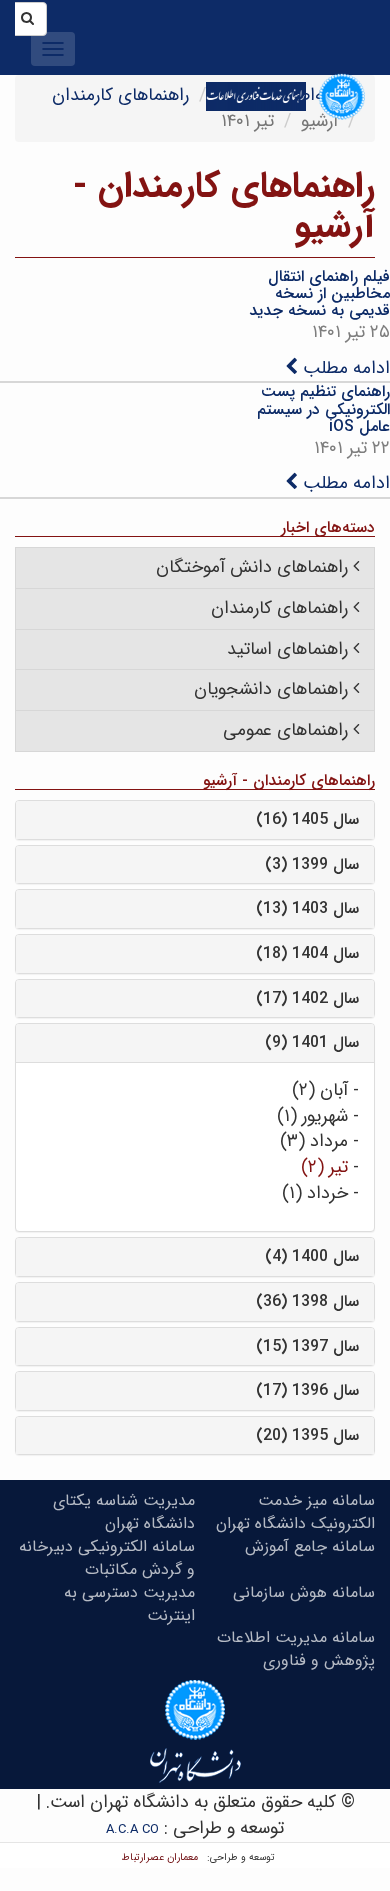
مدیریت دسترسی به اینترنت (129, 1604)
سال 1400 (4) (312, 1256)
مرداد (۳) (314, 1141)
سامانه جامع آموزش (310, 1546)
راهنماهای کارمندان (120, 95)
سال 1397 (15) (307, 1346)
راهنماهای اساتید (287, 649)
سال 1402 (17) (307, 998)
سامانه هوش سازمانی (304, 1592)
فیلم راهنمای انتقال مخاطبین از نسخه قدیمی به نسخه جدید (319, 294)
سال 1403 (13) (307, 908)
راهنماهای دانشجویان (271, 689)
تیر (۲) (324, 1167)
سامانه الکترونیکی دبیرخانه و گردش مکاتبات (107, 1558)
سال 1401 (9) (312, 1042)
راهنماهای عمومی (285, 730)
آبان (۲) (320, 1090)
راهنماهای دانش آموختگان (252, 567)
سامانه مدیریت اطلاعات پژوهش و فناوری (296, 1649)
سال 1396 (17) (307, 1390)
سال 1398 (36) (307, 1301)
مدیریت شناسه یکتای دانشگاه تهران (124, 1512)
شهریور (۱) (312, 1116)
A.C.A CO (132, 1829)
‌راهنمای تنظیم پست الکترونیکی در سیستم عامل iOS (323, 409)
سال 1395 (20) (307, 1435)
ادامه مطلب (344, 368)
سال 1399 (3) (312, 864)
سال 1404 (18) (307, 953)
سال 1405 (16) (307, 819)
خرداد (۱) (315, 1193)
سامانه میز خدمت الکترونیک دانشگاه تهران (295, 1512)
